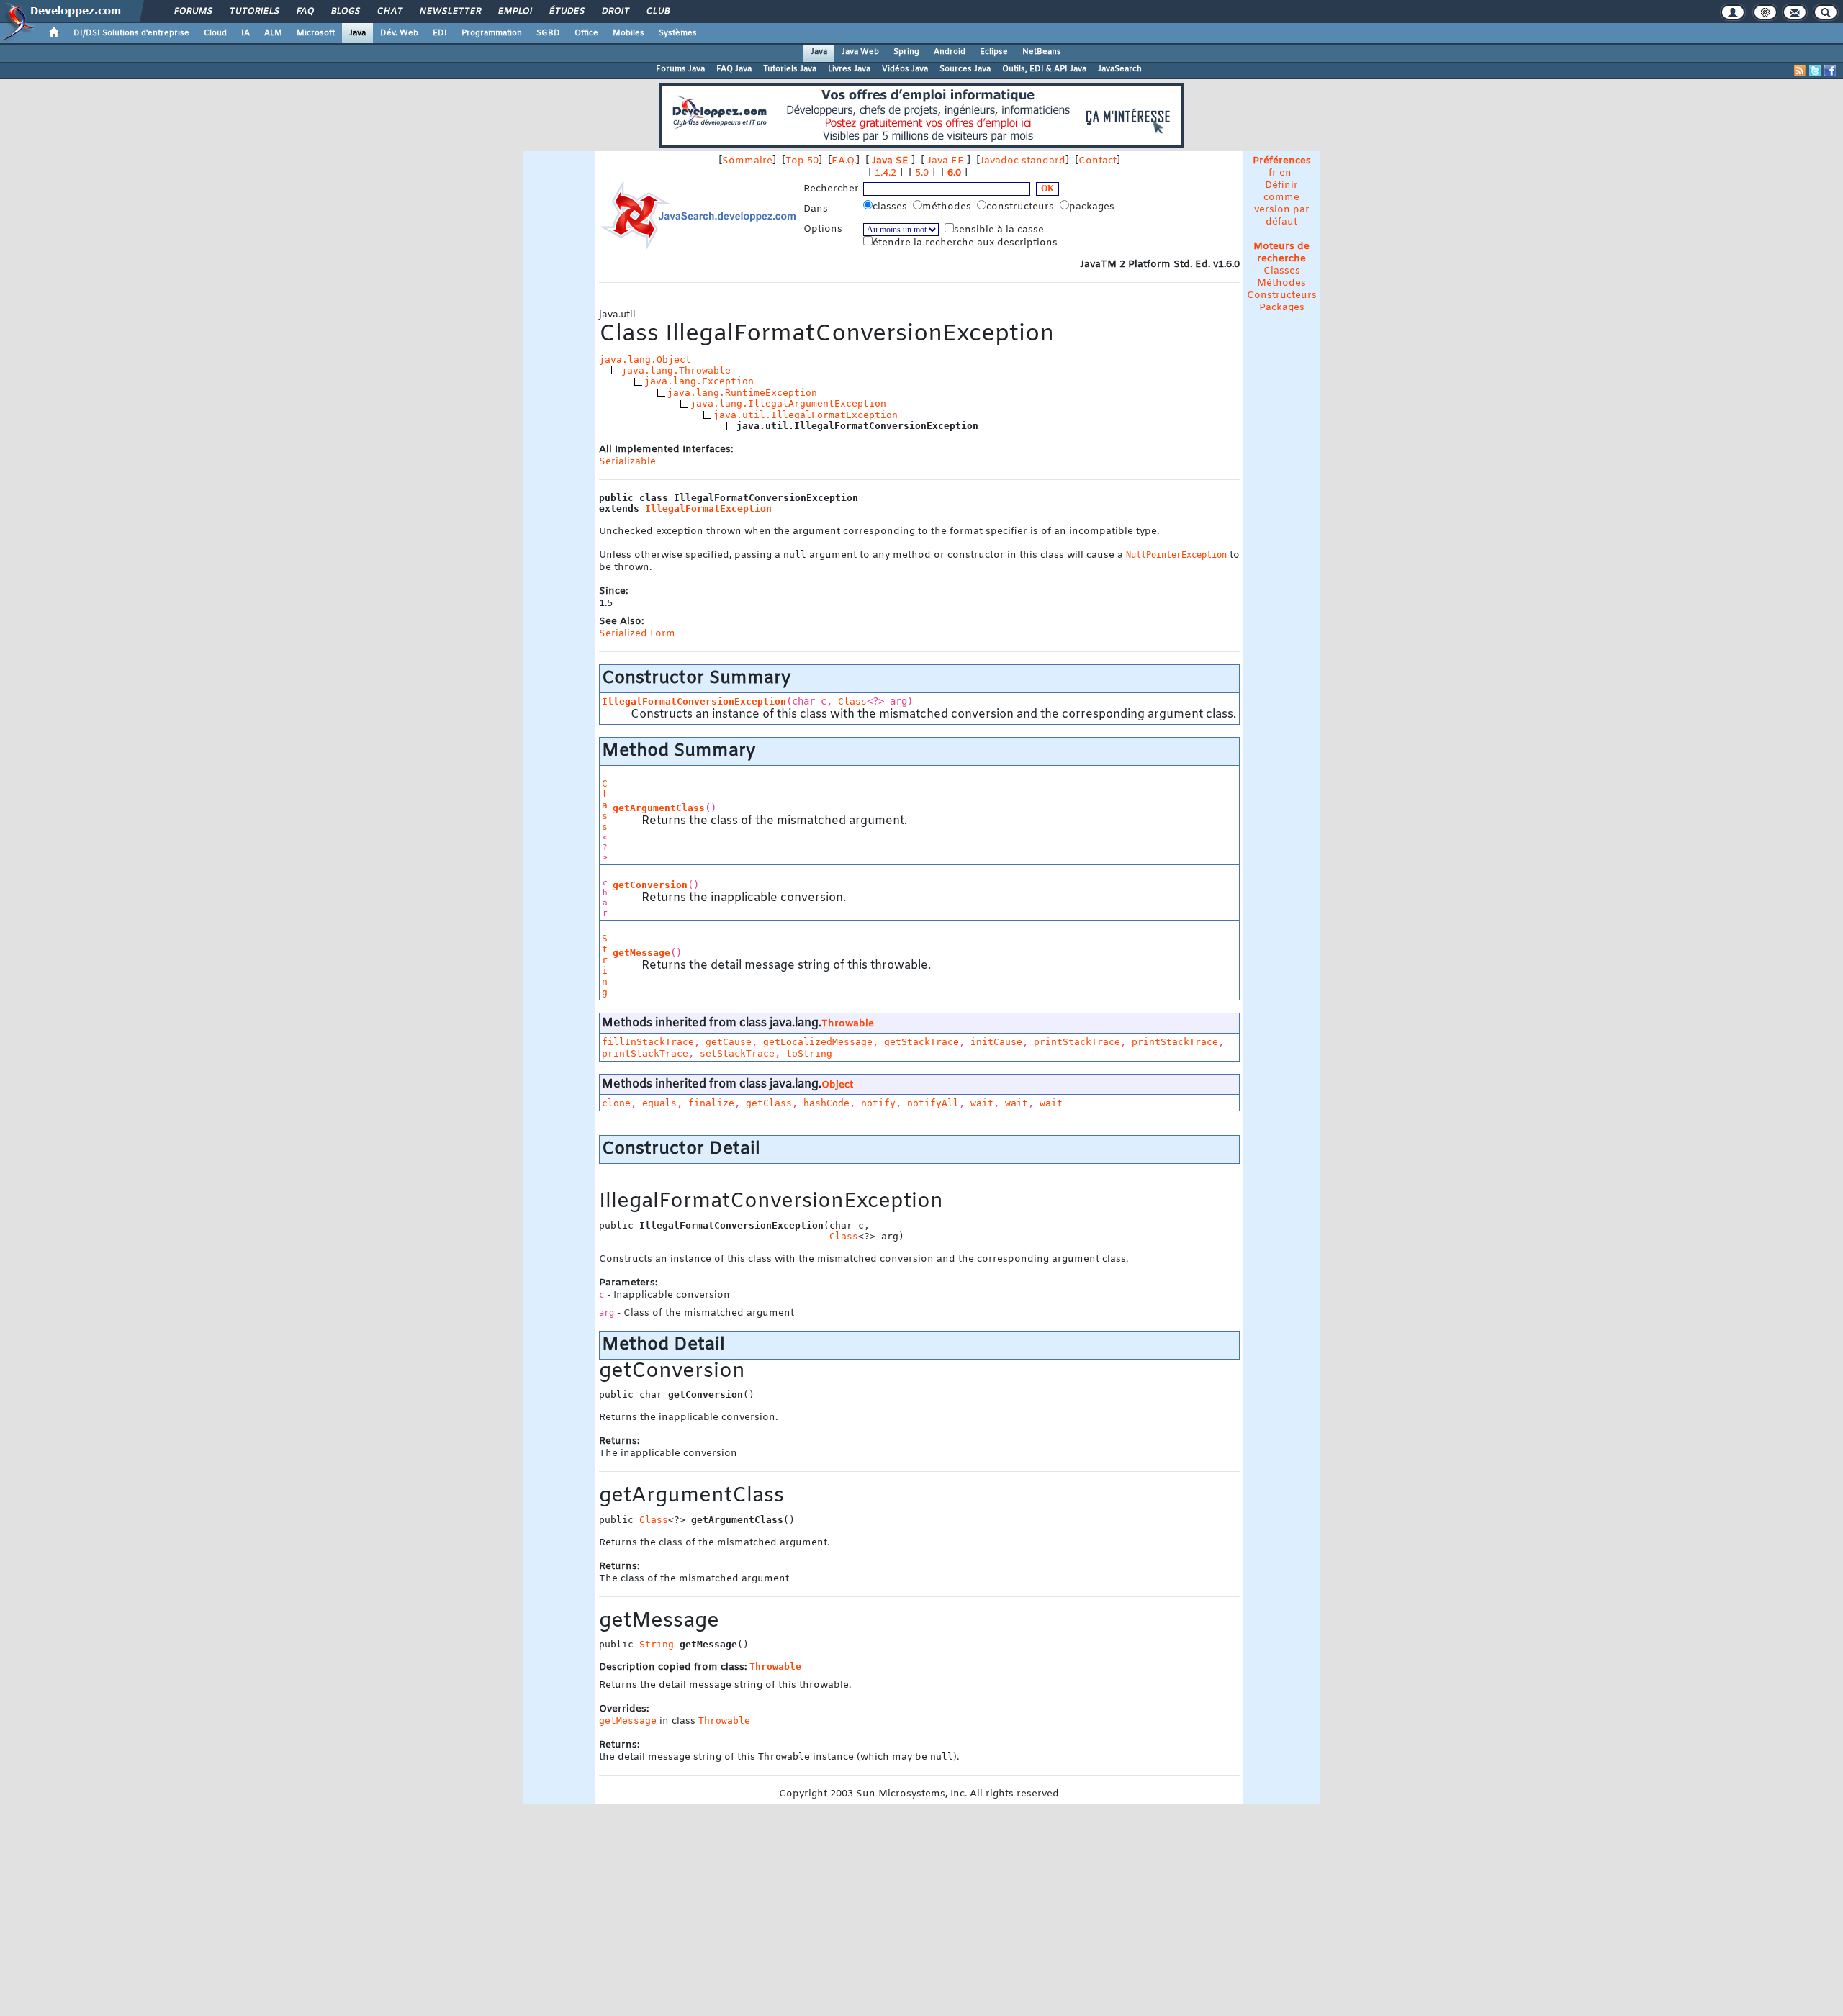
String (605, 965)
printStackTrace (1077, 1042)
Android (950, 52)
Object (837, 1085)
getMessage (641, 953)
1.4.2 (886, 173)
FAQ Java (734, 69)
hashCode (826, 1103)
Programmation (492, 33)
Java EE (946, 161)
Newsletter (450, 12)
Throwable (848, 1024)
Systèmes (678, 33)
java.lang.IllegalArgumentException (788, 403)
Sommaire (747, 161)
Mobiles (628, 33)
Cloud (215, 33)
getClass (769, 1103)
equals (659, 1103)
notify (878, 1103)
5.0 (922, 173)
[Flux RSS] (1800, 71)
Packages (1282, 308)
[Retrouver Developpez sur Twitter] (1815, 71)
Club (657, 12)
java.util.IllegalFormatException (806, 415)
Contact (1098, 161)
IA (245, 33)
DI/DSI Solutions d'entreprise (131, 33)
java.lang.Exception (699, 381)
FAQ (305, 12)
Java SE (890, 161)
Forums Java (680, 69)
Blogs (345, 12)
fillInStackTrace (648, 1042)
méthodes (948, 207)
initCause (996, 1042)
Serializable (627, 462)
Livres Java (849, 69)
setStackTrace (737, 1053)
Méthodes (1281, 283)
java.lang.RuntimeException (742, 393)
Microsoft (316, 33)
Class (852, 701)
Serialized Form (637, 634)
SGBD (548, 33)
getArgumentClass (659, 808)
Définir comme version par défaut (1282, 204)
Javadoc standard (1023, 161)
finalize (711, 1103)
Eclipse (994, 52)
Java (357, 33)
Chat (389, 12)
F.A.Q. (844, 161)
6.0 (954, 173)
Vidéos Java (905, 69)
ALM (273, 33)
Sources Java (965, 69)
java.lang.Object (645, 360)
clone (616, 1103)
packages (1093, 207)
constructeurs (1022, 207)
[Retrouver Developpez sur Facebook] (1830, 71)
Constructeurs (1282, 295)
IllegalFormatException (708, 508)
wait (982, 1103)
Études (566, 12)
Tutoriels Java (790, 69)
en (1285, 173)
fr (1272, 173)
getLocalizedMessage (818, 1042)
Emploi (514, 12)
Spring (906, 52)
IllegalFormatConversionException (694, 701)
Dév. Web (399, 33)
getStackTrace (921, 1042)
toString (809, 1053)
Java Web (860, 52)
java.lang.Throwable (676, 370)
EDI (440, 33)
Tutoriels (254, 12)
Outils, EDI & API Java (1044, 69)
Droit (615, 12)
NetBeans (1042, 52)
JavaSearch (1120, 69)
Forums (193, 12)
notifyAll (933, 1103)
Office (586, 33)
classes (891, 207)
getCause (729, 1042)
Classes (1282, 271)
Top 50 (802, 161)
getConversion (650, 885)
